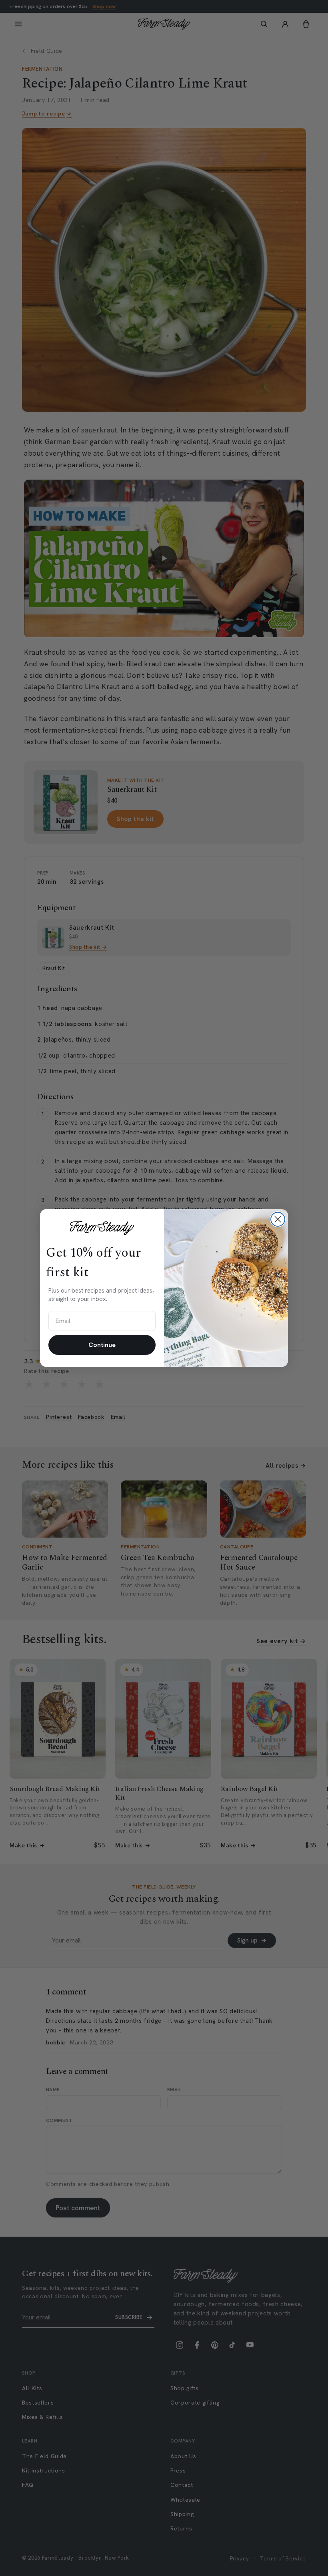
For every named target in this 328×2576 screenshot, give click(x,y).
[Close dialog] (278, 1219)
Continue (102, 1345)
